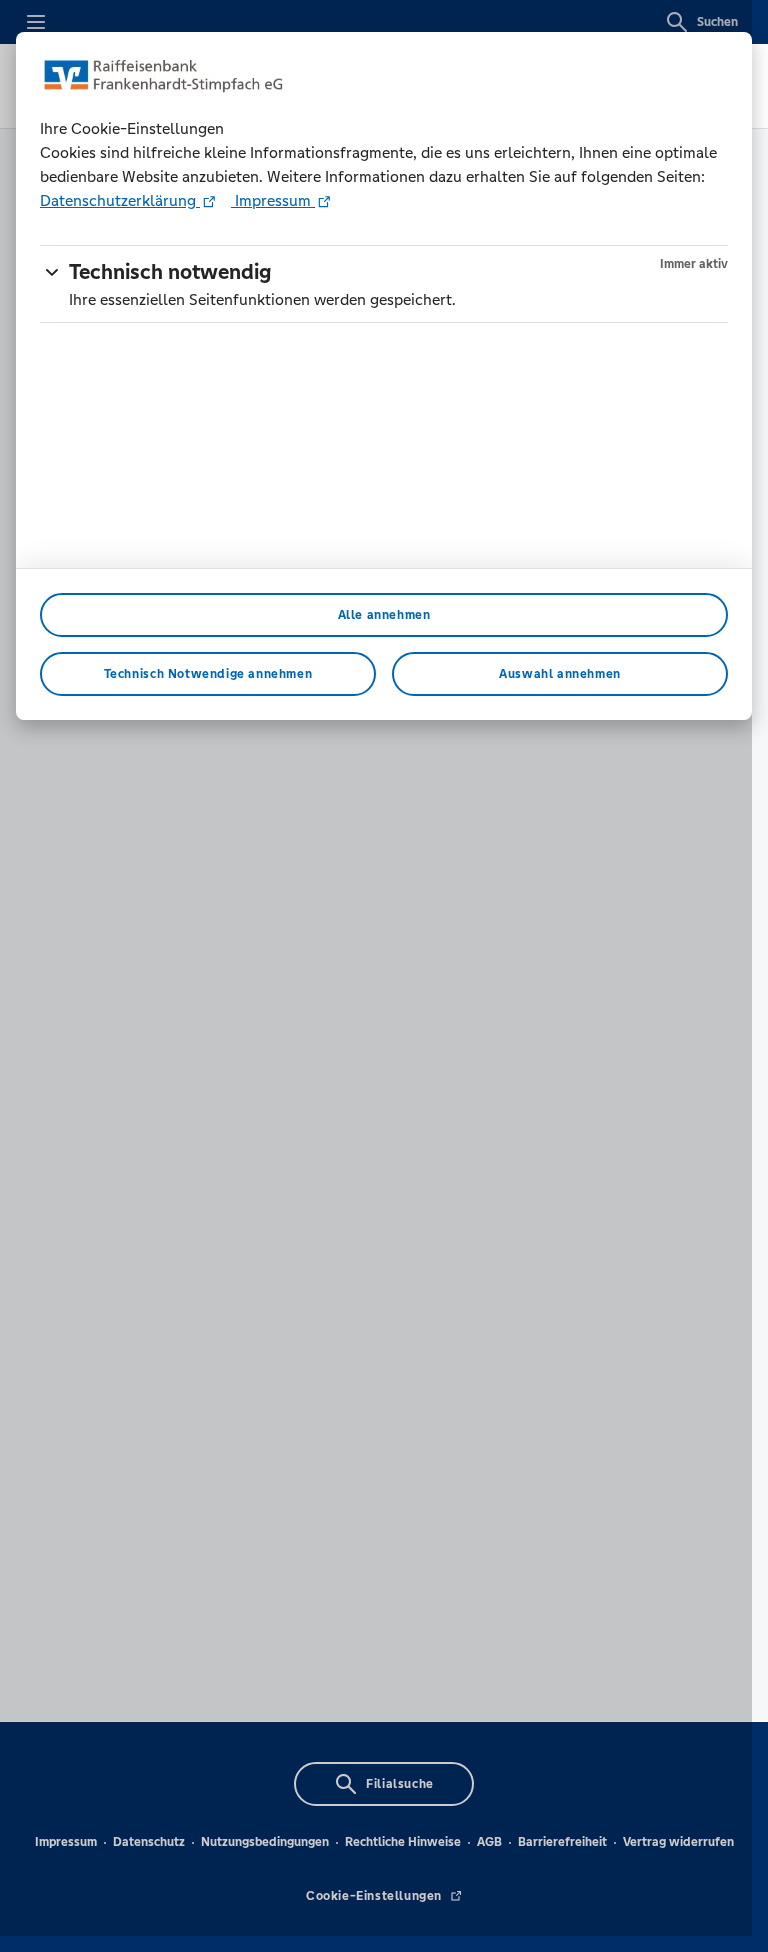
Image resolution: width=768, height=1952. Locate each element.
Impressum (273, 200)
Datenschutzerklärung (120, 200)
